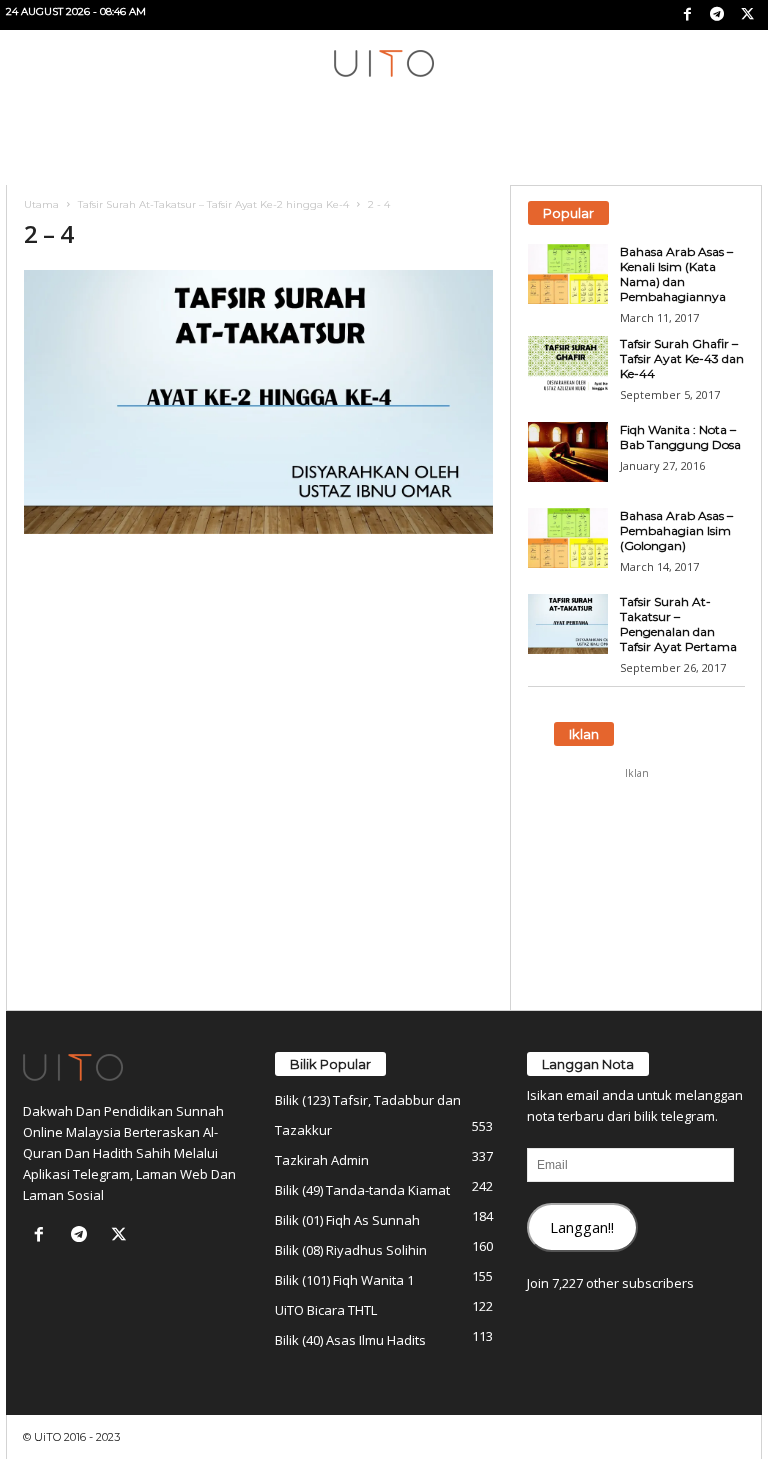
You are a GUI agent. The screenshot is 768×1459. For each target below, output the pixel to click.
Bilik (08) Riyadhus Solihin (351, 1250)
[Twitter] (747, 15)
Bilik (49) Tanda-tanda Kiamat (362, 1190)
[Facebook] (687, 15)
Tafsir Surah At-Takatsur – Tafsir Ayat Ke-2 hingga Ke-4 (213, 204)
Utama (41, 204)
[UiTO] (384, 63)
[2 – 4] (258, 402)
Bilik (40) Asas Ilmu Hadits (350, 1340)
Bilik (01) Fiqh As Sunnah (347, 1220)
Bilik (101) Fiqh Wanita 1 (344, 1280)
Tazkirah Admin (322, 1160)
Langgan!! (582, 1227)
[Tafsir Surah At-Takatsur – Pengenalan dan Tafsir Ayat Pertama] (568, 624)
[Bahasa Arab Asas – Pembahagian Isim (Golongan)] (568, 538)
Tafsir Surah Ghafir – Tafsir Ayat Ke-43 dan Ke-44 (682, 358)
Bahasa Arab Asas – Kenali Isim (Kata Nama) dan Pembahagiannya (676, 274)
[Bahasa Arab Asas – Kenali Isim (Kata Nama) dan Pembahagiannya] (568, 274)
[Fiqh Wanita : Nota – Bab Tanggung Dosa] (568, 452)
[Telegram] (717, 15)
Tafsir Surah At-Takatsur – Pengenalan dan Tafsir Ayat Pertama (678, 624)
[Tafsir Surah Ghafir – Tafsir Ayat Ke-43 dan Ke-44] (568, 366)
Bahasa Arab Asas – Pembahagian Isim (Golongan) (676, 530)
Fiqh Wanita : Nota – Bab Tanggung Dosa (680, 437)
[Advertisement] (637, 889)
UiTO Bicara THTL (326, 1310)
